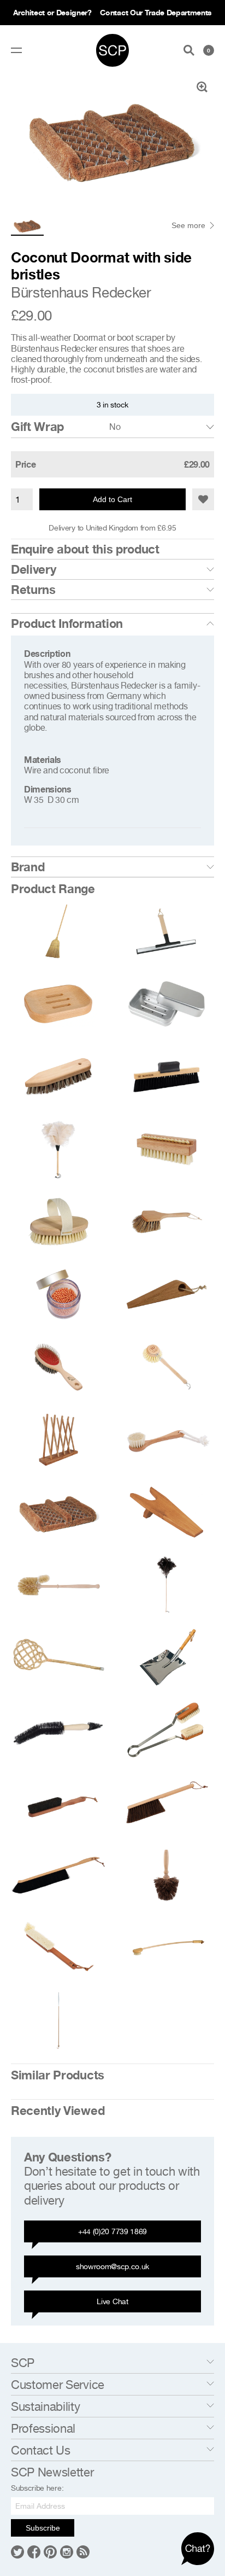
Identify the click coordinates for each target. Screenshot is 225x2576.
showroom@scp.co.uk (112, 2266)
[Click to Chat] (198, 2549)
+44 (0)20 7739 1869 (112, 2231)
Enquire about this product (85, 549)
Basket (209, 50)
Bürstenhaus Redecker (81, 292)
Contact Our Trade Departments (156, 12)
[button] (203, 499)
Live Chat (112, 2301)
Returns (33, 590)
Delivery (33, 569)
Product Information (67, 623)
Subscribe (43, 2528)
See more (188, 225)
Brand (28, 867)
